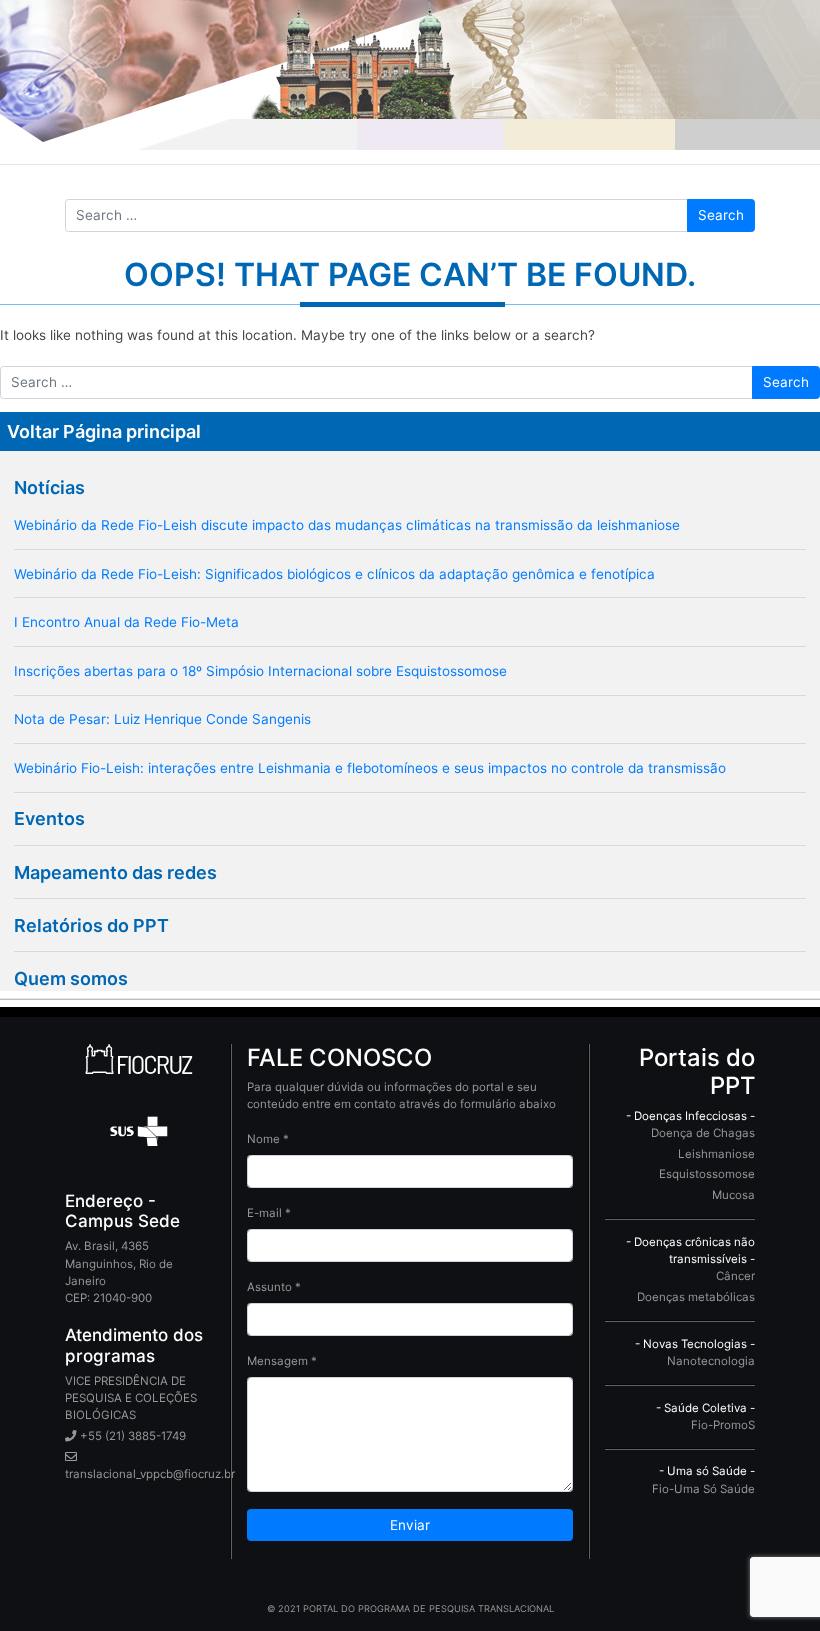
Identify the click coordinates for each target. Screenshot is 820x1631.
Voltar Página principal (104, 431)
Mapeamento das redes (115, 872)
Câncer (735, 1276)
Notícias (49, 487)
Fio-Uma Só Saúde (703, 1489)
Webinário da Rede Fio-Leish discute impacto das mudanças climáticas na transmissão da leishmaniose (347, 525)
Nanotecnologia (711, 1361)
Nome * (268, 1139)
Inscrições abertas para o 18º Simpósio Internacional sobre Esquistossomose (260, 671)
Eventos (49, 818)
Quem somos (71, 978)
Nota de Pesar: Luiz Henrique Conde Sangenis (162, 719)
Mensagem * (282, 1361)
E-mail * (269, 1213)
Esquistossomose (707, 1174)
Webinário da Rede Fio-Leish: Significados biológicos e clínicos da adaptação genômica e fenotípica (334, 574)
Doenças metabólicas (696, 1297)
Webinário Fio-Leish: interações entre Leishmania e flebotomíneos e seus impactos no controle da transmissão (370, 768)
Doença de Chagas (703, 1133)
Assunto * (274, 1287)
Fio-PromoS (723, 1425)
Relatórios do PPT (91, 925)
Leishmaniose (716, 1154)
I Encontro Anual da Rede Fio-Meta (126, 622)
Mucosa (733, 1195)
